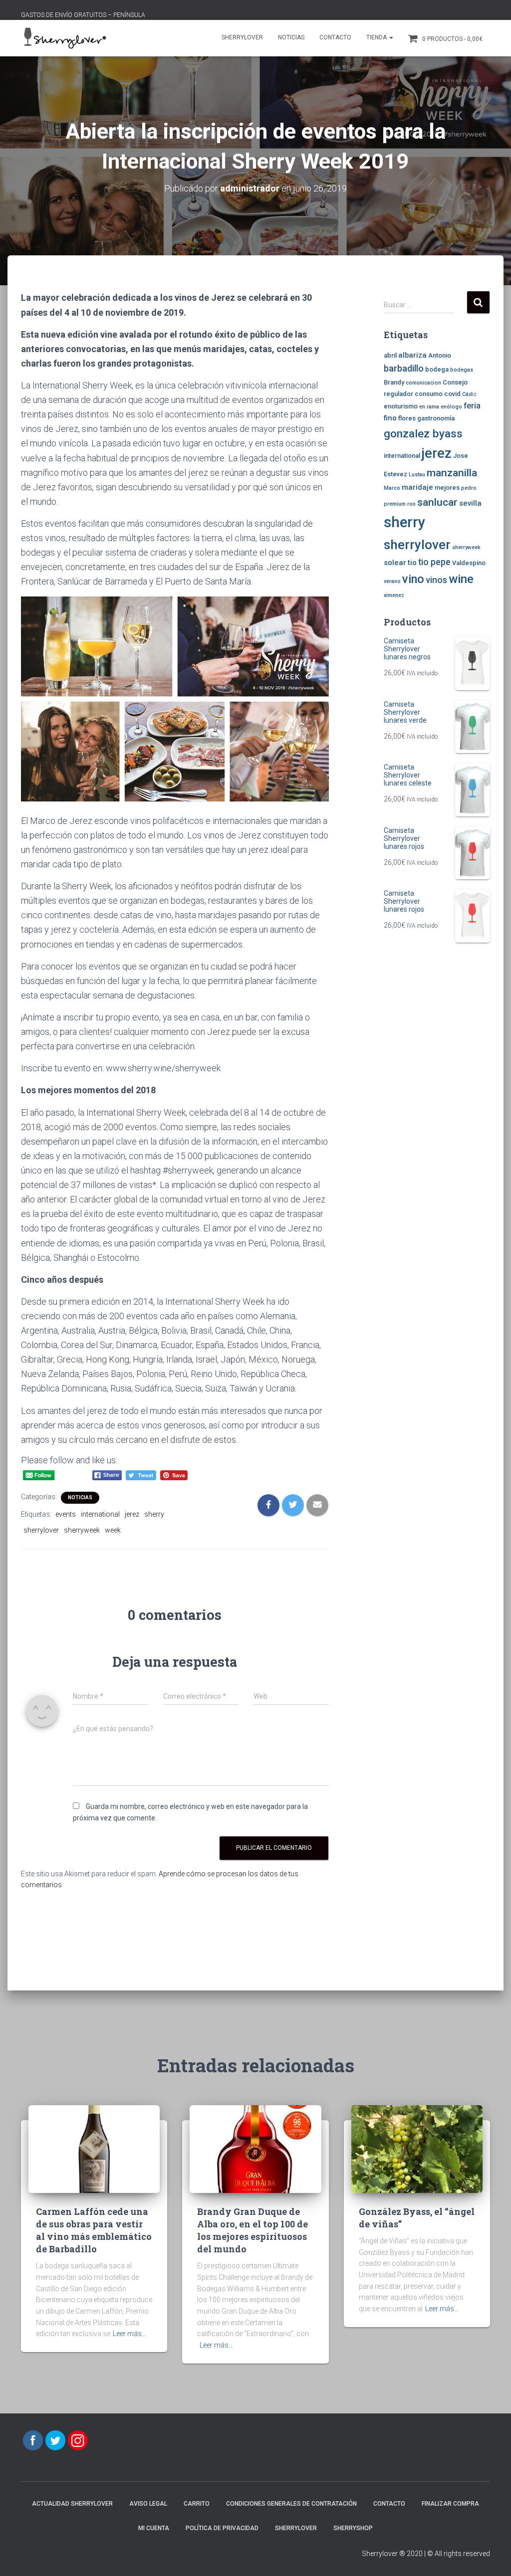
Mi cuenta (154, 2528)
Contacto (335, 37)
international (100, 1514)
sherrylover (41, 1530)
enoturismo (401, 406)
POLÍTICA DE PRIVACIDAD (222, 2528)
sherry (154, 1514)
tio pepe (434, 562)
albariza (412, 355)
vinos (436, 580)
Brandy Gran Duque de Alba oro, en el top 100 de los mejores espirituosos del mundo (253, 2230)
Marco (392, 488)
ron (411, 504)
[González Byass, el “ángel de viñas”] (417, 2149)
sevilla (470, 503)
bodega (437, 369)
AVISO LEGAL (148, 2504)
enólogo (451, 407)
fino (390, 418)
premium (395, 504)
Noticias (291, 37)
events (66, 1514)
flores (407, 418)
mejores (447, 488)
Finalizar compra (450, 2504)
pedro (469, 488)
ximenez (394, 595)
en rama (429, 407)
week (113, 1530)
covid (452, 394)
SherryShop (353, 2528)
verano (392, 581)
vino (413, 579)
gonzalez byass (423, 433)
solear (395, 563)
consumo (429, 394)
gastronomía (436, 418)
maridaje (417, 487)
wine (461, 579)
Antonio (440, 355)
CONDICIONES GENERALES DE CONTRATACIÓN (291, 2504)
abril (390, 355)
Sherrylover (242, 37)
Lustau (417, 475)
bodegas (462, 370)
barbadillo (404, 369)
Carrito (197, 2504)
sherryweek (82, 1530)
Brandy (394, 382)
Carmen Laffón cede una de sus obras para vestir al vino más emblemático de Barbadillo (94, 2230)
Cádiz (469, 394)
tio (412, 563)
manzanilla (452, 473)
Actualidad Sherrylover (72, 2504)
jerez (132, 1514)
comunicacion (423, 383)
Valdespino (469, 563)
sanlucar (437, 502)
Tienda (377, 37)
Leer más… (129, 2334)
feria (472, 406)
